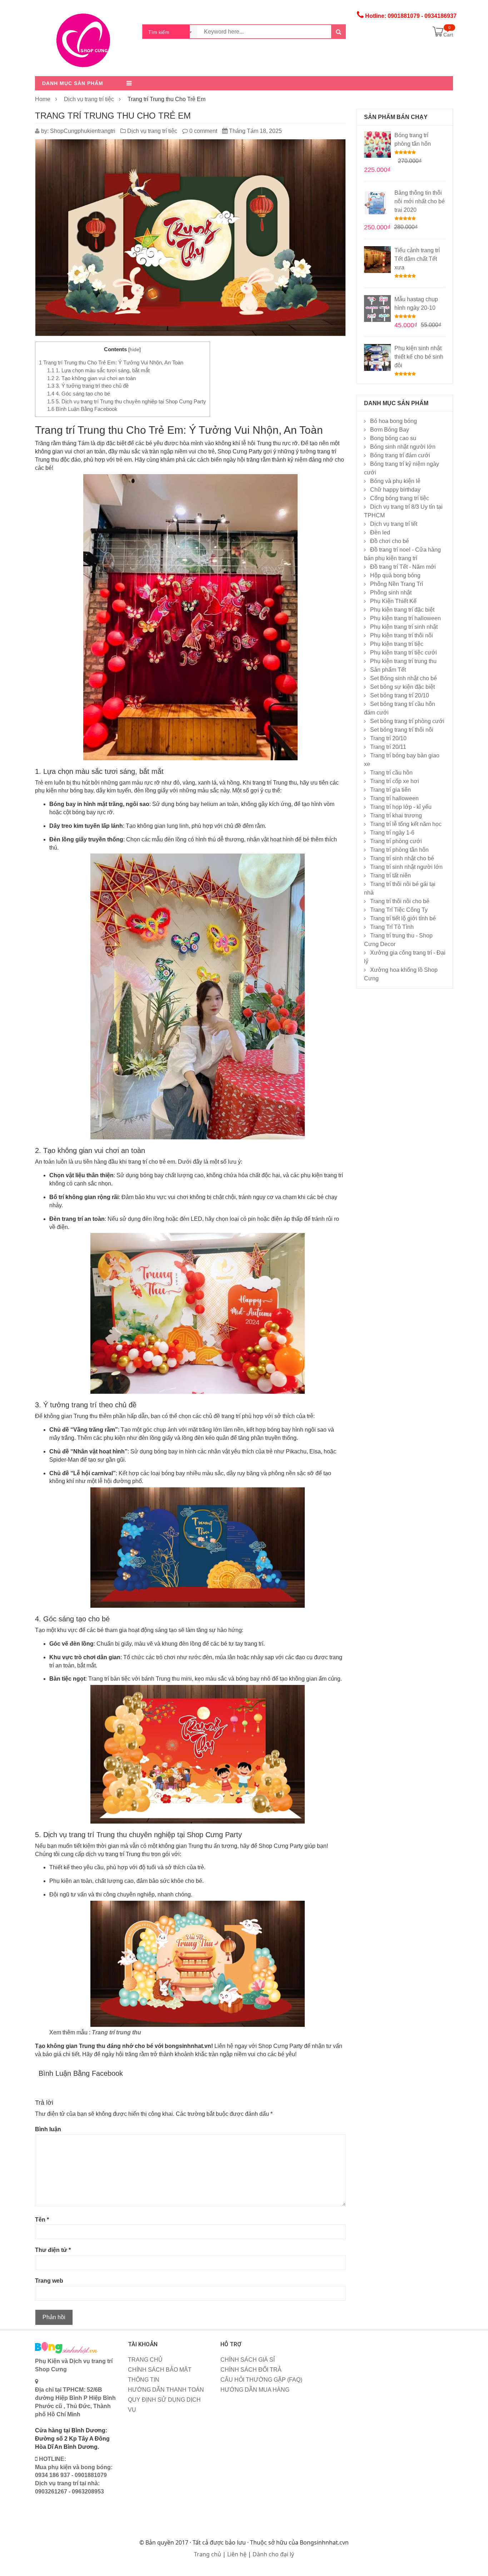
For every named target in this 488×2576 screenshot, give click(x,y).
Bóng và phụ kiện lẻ (395, 481)
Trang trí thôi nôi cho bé (400, 901)
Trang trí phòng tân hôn (399, 850)
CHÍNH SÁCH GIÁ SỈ (248, 2360)
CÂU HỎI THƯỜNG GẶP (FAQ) (261, 2380)
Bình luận (48, 2129)
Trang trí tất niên (390, 876)
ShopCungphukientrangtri (83, 131)
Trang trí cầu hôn (391, 773)
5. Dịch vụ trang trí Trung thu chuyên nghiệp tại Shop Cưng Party (127, 401)
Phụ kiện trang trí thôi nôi (402, 635)
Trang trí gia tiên (390, 790)
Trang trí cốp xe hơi (395, 781)
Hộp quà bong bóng (395, 575)
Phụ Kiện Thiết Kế (393, 601)
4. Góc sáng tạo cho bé (79, 394)
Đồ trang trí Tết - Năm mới (403, 567)
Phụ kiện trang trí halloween (405, 618)
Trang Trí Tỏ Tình (392, 927)
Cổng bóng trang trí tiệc (400, 498)
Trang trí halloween (394, 798)
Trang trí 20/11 (388, 747)
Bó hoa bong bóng (394, 421)
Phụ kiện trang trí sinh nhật (404, 627)
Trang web (49, 2281)
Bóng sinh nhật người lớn (403, 447)
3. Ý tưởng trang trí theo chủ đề (88, 386)
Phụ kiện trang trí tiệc (397, 644)
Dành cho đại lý (273, 2554)
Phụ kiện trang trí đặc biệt (402, 610)
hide (135, 350)
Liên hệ (237, 2554)
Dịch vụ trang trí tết (394, 524)
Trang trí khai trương (396, 815)
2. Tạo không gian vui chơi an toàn (91, 378)
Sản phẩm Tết (388, 670)
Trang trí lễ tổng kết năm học (406, 824)
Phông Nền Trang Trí (397, 584)
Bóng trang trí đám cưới (400, 455)
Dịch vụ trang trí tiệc (89, 99)
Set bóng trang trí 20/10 (400, 695)
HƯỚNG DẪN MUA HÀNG (255, 2390)
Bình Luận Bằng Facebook (82, 409)
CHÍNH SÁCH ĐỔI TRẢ (251, 2370)
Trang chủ (208, 2554)
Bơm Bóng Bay (390, 430)
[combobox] (170, 32)
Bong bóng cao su (393, 438)
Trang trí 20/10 (388, 738)
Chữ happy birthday (395, 490)
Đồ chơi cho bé (390, 541)
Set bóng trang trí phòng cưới (407, 721)
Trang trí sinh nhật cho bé (402, 858)
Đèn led (380, 533)
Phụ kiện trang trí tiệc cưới (404, 653)
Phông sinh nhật (391, 593)
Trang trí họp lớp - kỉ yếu (401, 807)
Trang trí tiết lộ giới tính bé (403, 918)
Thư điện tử (53, 2250)
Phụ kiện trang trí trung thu (403, 661)
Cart (448, 35)
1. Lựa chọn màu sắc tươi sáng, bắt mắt (98, 370)
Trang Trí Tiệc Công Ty (399, 910)
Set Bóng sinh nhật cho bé (404, 678)
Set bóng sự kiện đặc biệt (402, 687)
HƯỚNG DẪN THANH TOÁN (166, 2390)
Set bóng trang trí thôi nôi (402, 730)
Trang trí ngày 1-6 (392, 833)
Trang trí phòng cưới (396, 841)
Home (43, 99)
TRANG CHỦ (145, 2360)
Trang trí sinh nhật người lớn (406, 867)
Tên (42, 2220)
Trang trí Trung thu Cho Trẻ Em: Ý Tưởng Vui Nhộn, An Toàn (111, 362)
